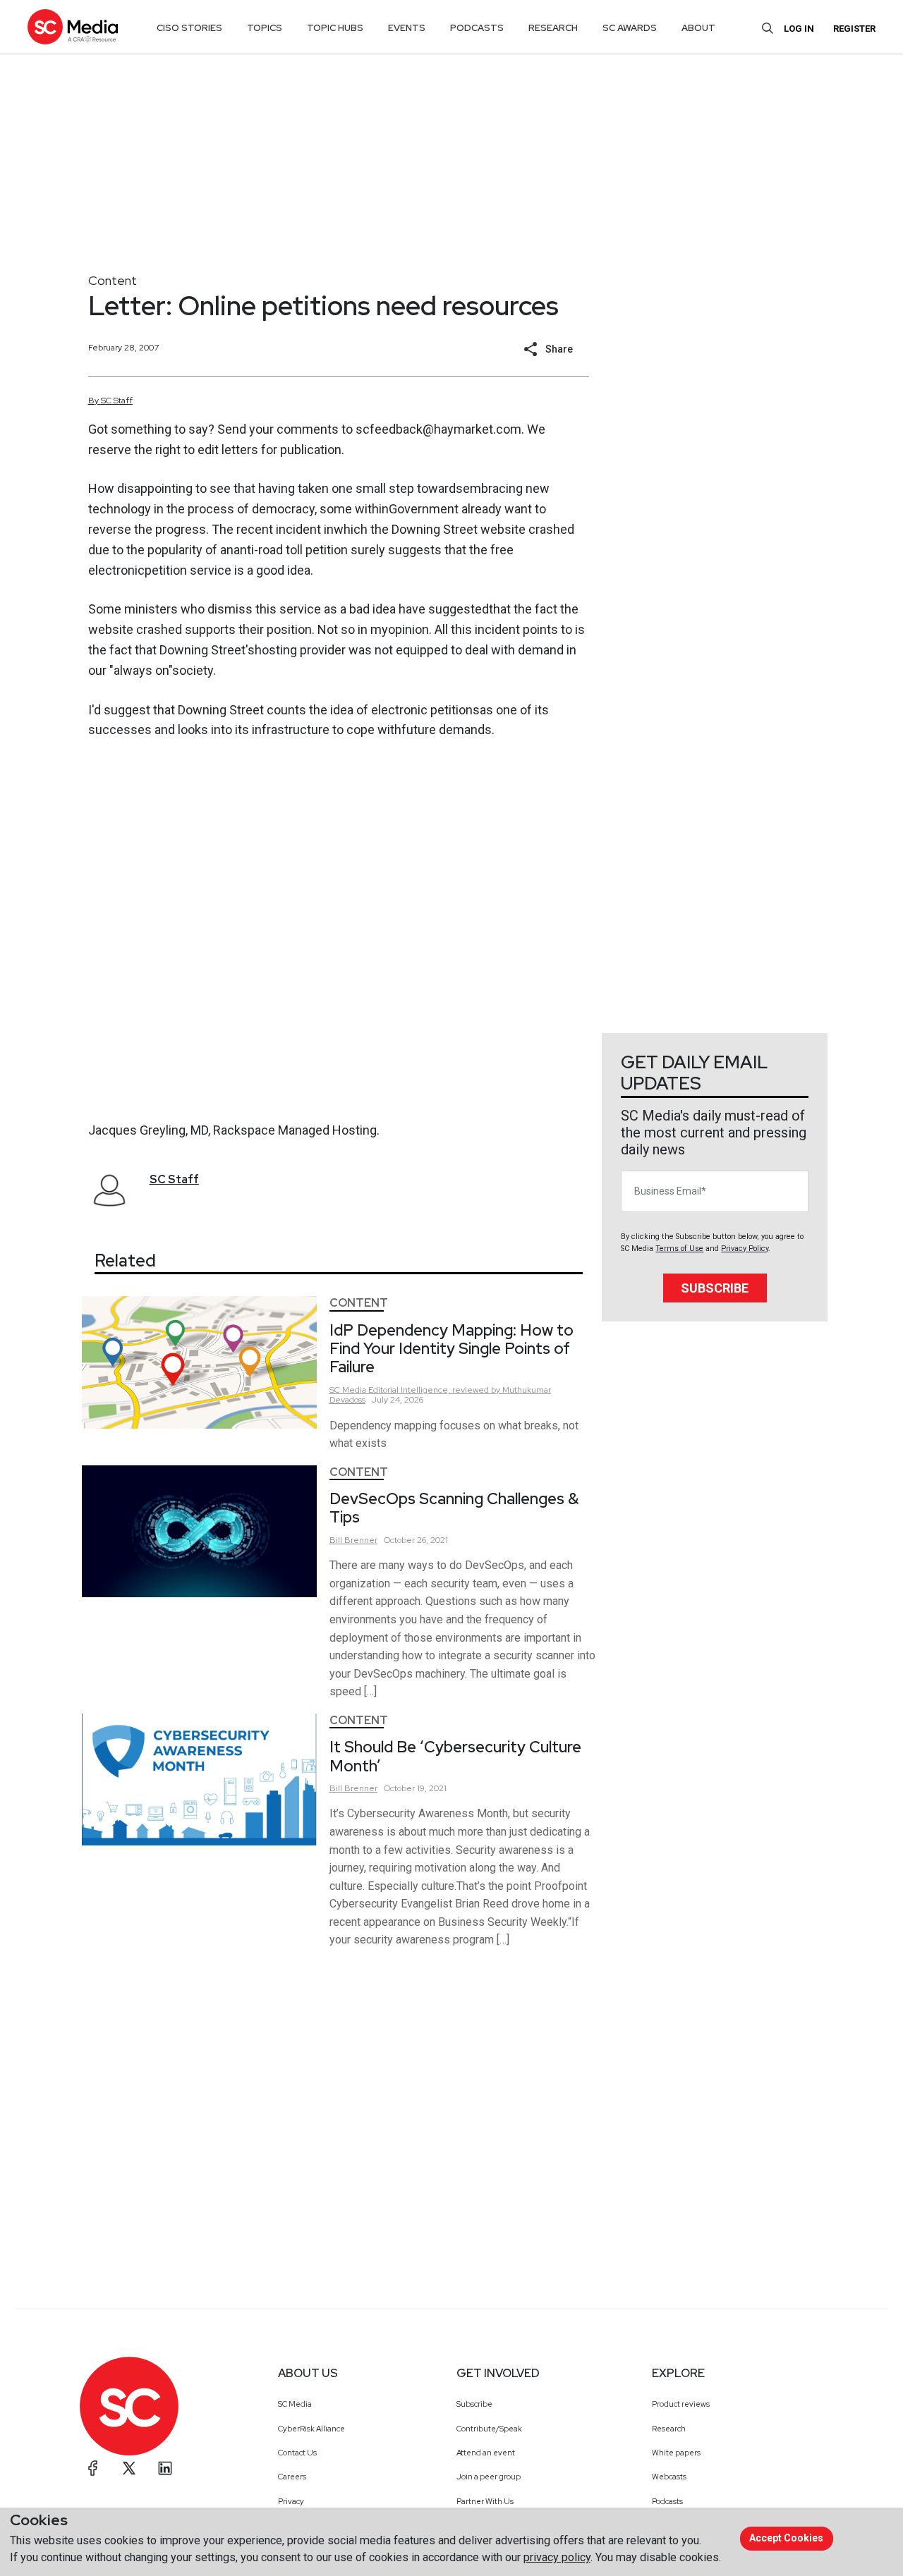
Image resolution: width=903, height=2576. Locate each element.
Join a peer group (489, 2477)
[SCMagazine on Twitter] (129, 2468)
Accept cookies (786, 2538)
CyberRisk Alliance (311, 2429)
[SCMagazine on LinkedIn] (165, 2468)
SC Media (295, 2404)
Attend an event (486, 2453)
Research (669, 2429)
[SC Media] (73, 26)
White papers (676, 2453)
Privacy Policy (745, 1249)
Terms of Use (679, 1249)
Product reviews (681, 2404)
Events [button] (407, 28)
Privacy (291, 2501)
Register (854, 29)
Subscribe (715, 1288)
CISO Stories (189, 28)
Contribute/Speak (489, 2429)
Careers (292, 2477)
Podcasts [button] (477, 28)
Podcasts (667, 2501)
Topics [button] (265, 28)
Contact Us (297, 2453)
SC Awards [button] (630, 28)
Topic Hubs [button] (335, 28)
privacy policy (557, 2557)
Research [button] (553, 28)
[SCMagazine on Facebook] (93, 2468)
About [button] (698, 28)
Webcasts (669, 2477)
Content (113, 280)
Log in (799, 29)
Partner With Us (485, 2501)
